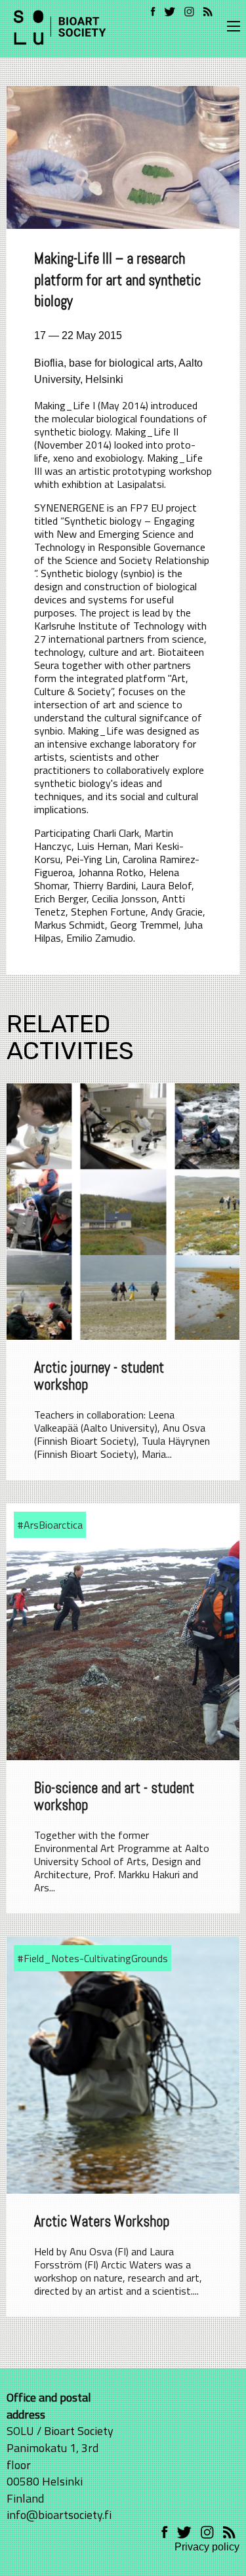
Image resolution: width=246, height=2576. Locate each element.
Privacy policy (207, 2547)
